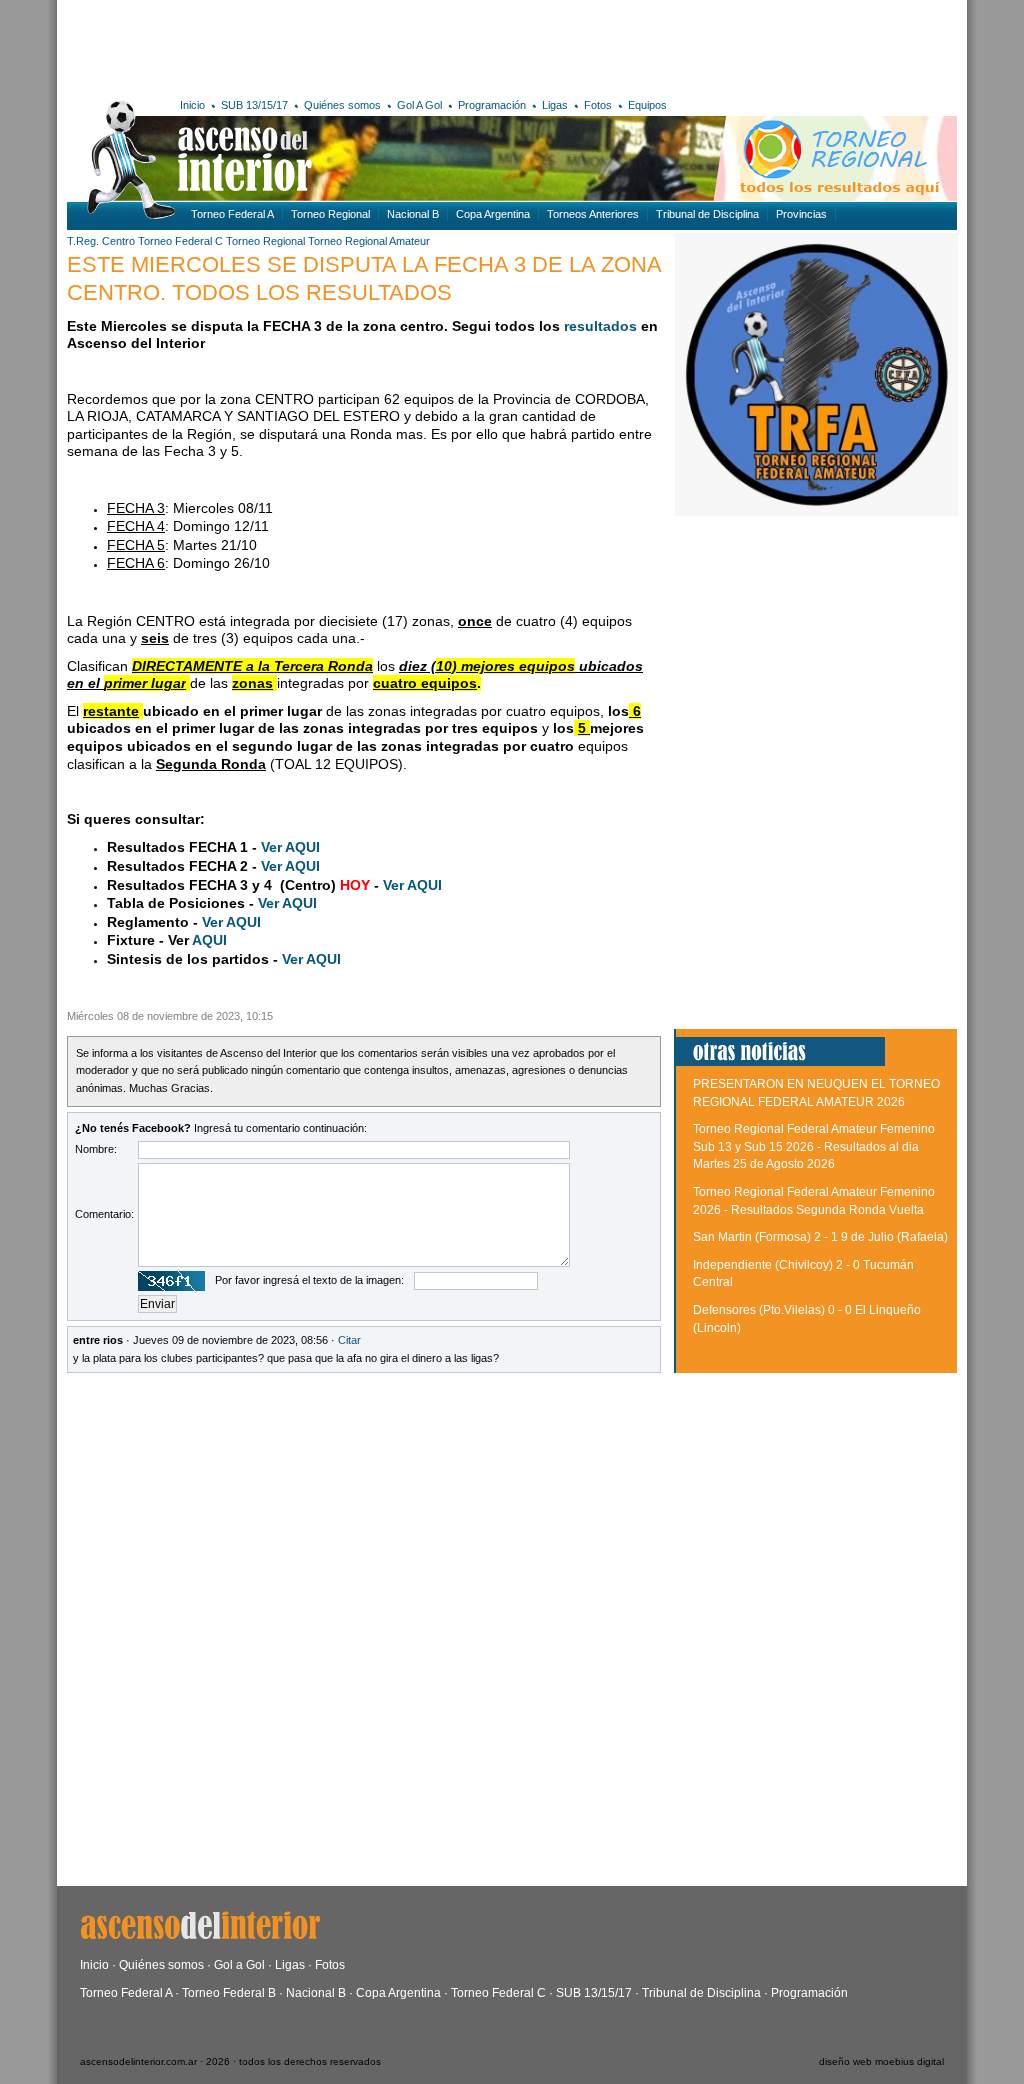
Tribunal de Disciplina (707, 214)
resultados (600, 326)
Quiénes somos (342, 105)
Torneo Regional (330, 214)
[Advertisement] (359, 45)
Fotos (598, 105)
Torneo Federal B (229, 1993)
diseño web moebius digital (881, 2061)
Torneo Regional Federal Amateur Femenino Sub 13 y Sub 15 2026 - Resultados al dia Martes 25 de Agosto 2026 (814, 1146)
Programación (492, 105)
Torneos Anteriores (593, 214)
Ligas (555, 105)
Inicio (192, 105)
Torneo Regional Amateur (369, 241)
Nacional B (413, 214)
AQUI (209, 940)
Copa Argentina (493, 214)
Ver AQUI (290, 847)
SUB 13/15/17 (254, 105)
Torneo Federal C (180, 241)
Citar (349, 1340)
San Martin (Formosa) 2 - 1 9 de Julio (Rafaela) (820, 1237)
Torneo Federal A (232, 214)
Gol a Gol (239, 1965)
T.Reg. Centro (101, 241)
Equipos (647, 105)
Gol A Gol (419, 105)
